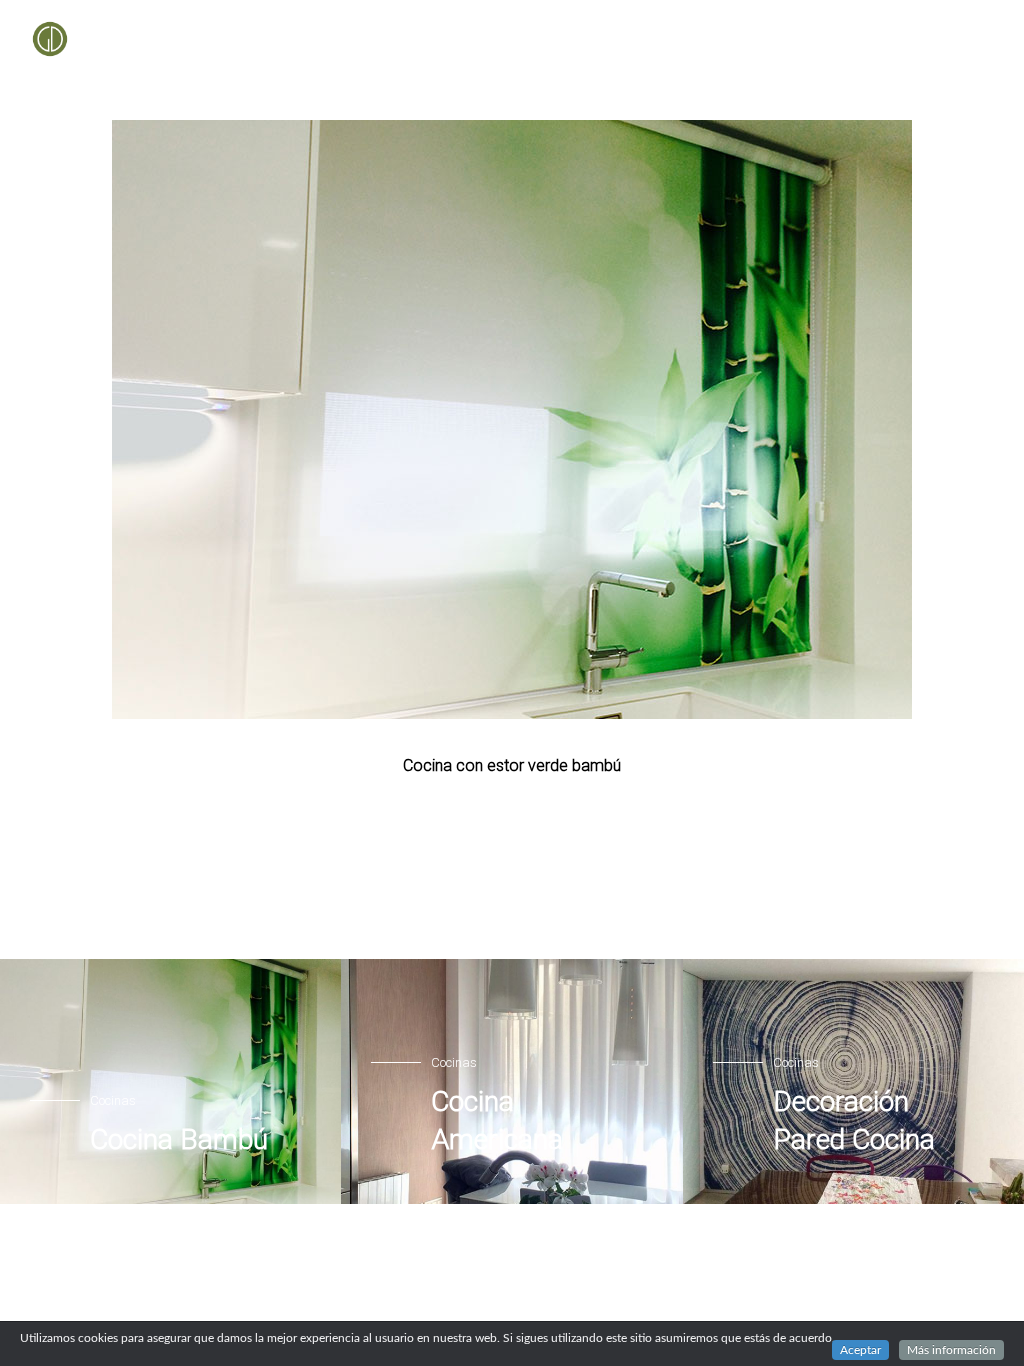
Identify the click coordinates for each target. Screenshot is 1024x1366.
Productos (522, 39)
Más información (951, 1350)
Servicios (620, 39)
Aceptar (860, 1350)
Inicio (339, 39)
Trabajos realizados (832, 39)
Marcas (709, 39)
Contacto (959, 39)
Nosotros (422, 39)
